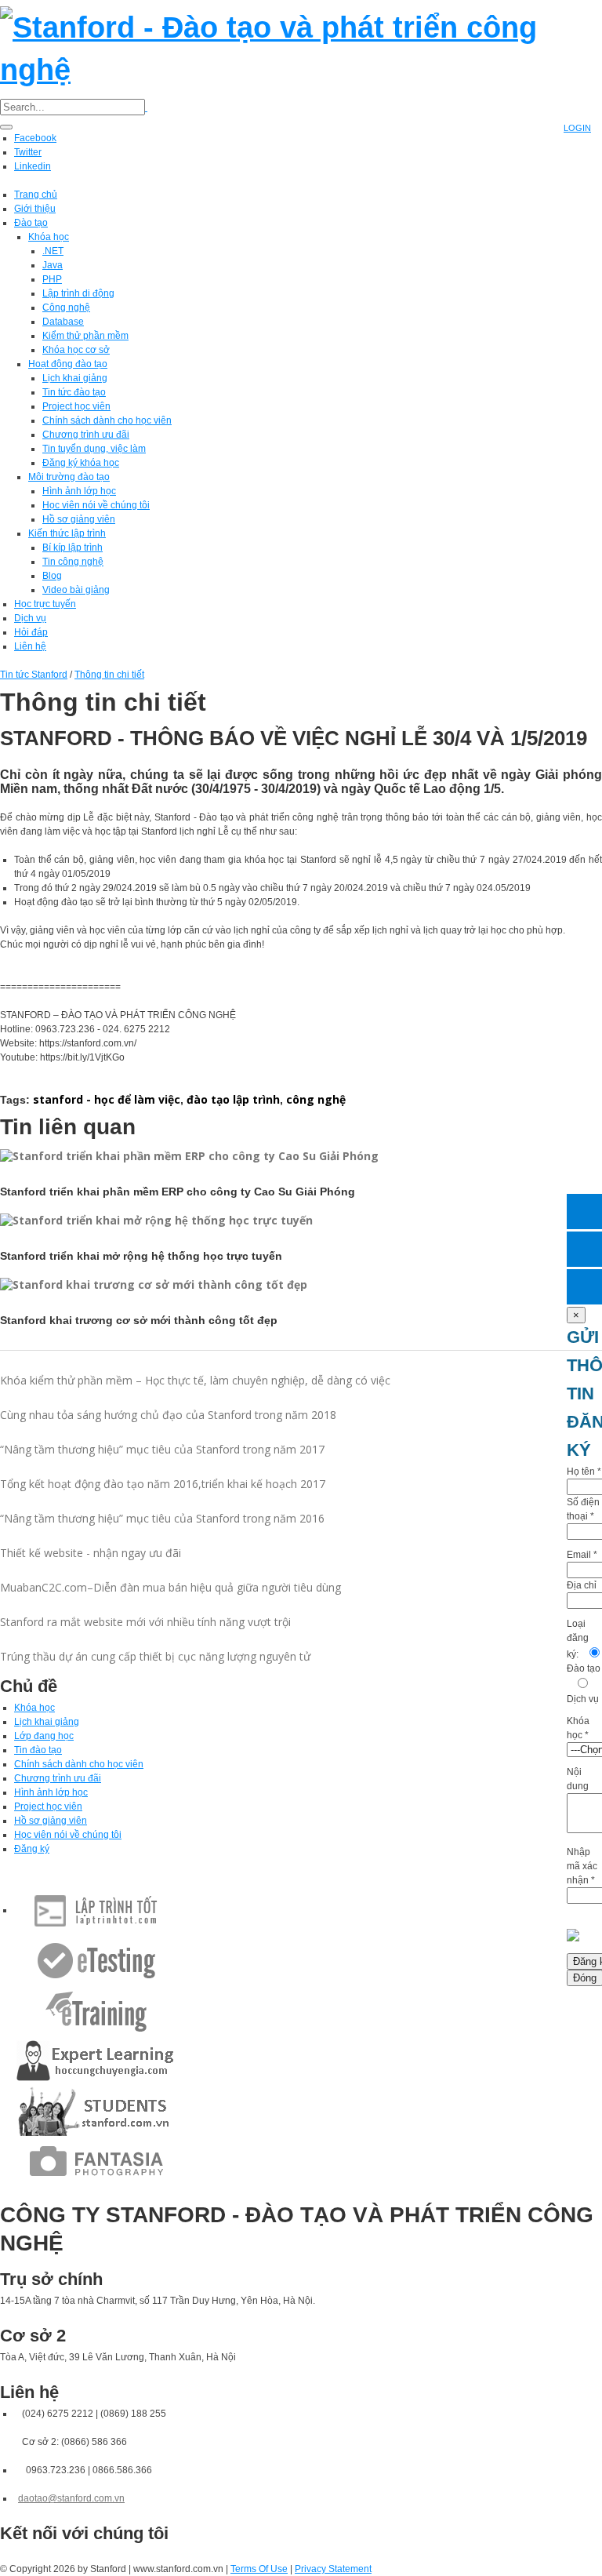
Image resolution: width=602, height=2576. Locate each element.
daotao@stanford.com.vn (71, 2498)
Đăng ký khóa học (81, 463)
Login (577, 128)
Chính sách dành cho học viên (107, 420)
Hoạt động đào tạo (68, 364)
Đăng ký (32, 1849)
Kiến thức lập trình (67, 533)
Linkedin (33, 166)
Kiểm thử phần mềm (85, 336)
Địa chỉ (582, 1585)
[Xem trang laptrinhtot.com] (96, 1910)
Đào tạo (31, 223)
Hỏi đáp (31, 632)
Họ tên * (584, 1472)
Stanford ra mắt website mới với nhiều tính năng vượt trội (145, 1622)
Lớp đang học (44, 1736)
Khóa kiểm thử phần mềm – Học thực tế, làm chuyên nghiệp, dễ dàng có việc (195, 1380)
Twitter (28, 152)
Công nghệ (66, 307)
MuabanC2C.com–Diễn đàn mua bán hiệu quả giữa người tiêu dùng (170, 1587)
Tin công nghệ (73, 562)
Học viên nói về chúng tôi (96, 505)
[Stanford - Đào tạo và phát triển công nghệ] (301, 46)
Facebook (35, 138)
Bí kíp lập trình (73, 548)
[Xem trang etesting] (96, 1960)
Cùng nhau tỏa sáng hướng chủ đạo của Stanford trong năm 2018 (168, 1415)
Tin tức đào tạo (74, 392)
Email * (582, 1555)
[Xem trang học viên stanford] (96, 2111)
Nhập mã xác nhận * (582, 1866)
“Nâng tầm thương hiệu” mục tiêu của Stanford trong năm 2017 (162, 1449)
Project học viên (76, 406)
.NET (53, 251)
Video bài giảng (76, 590)
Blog (52, 576)
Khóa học (49, 237)
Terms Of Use (259, 2569)
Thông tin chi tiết (109, 675)
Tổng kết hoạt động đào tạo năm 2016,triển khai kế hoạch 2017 (163, 1484)
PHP (52, 279)
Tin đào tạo (38, 1750)
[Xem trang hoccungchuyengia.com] (96, 2061)
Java (53, 265)
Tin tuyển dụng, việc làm (94, 449)
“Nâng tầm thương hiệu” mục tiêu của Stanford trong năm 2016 (162, 1518)
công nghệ (316, 1099)
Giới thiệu (35, 209)
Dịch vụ (30, 618)
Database (63, 322)
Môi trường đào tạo (69, 477)
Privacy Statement (333, 2569)
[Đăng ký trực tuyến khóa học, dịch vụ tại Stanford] (584, 1287)
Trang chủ (36, 195)
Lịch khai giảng (75, 378)
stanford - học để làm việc (107, 1099)
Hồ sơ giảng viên (79, 519)
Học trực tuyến (45, 604)
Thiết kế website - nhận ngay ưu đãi (91, 1553)
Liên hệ (30, 646)
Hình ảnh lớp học (79, 491)
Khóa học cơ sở (76, 350)
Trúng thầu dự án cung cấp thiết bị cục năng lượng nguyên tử (155, 1656)
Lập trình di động (78, 293)
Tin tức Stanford (34, 675)
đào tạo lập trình (233, 1099)
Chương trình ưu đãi (86, 435)
